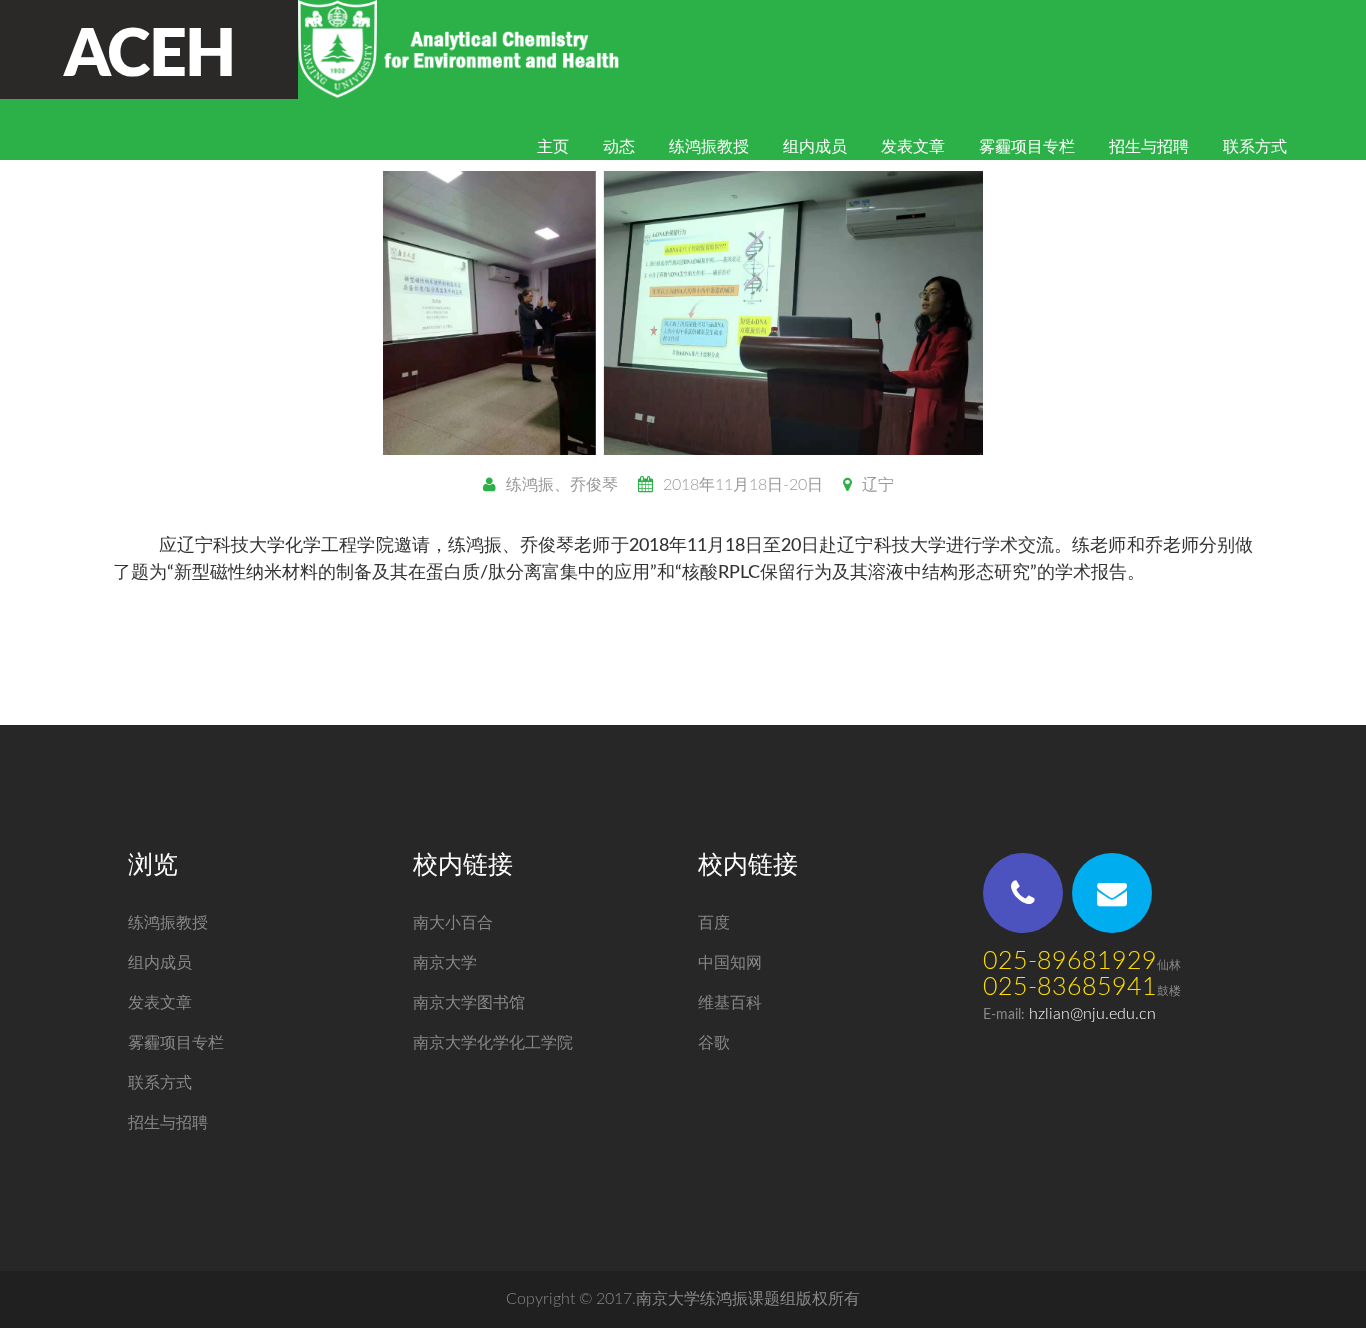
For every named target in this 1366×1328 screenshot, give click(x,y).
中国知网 (730, 963)
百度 (714, 923)
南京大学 (445, 963)
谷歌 (714, 1043)
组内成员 (815, 147)
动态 (619, 147)
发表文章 (913, 147)
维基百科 (730, 1003)
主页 (553, 147)
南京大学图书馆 (469, 1003)
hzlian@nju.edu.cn (1092, 1014)
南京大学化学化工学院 (493, 1043)
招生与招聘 (1149, 147)
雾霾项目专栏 (1027, 147)
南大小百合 (453, 923)
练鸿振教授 (709, 147)
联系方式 (1255, 147)
